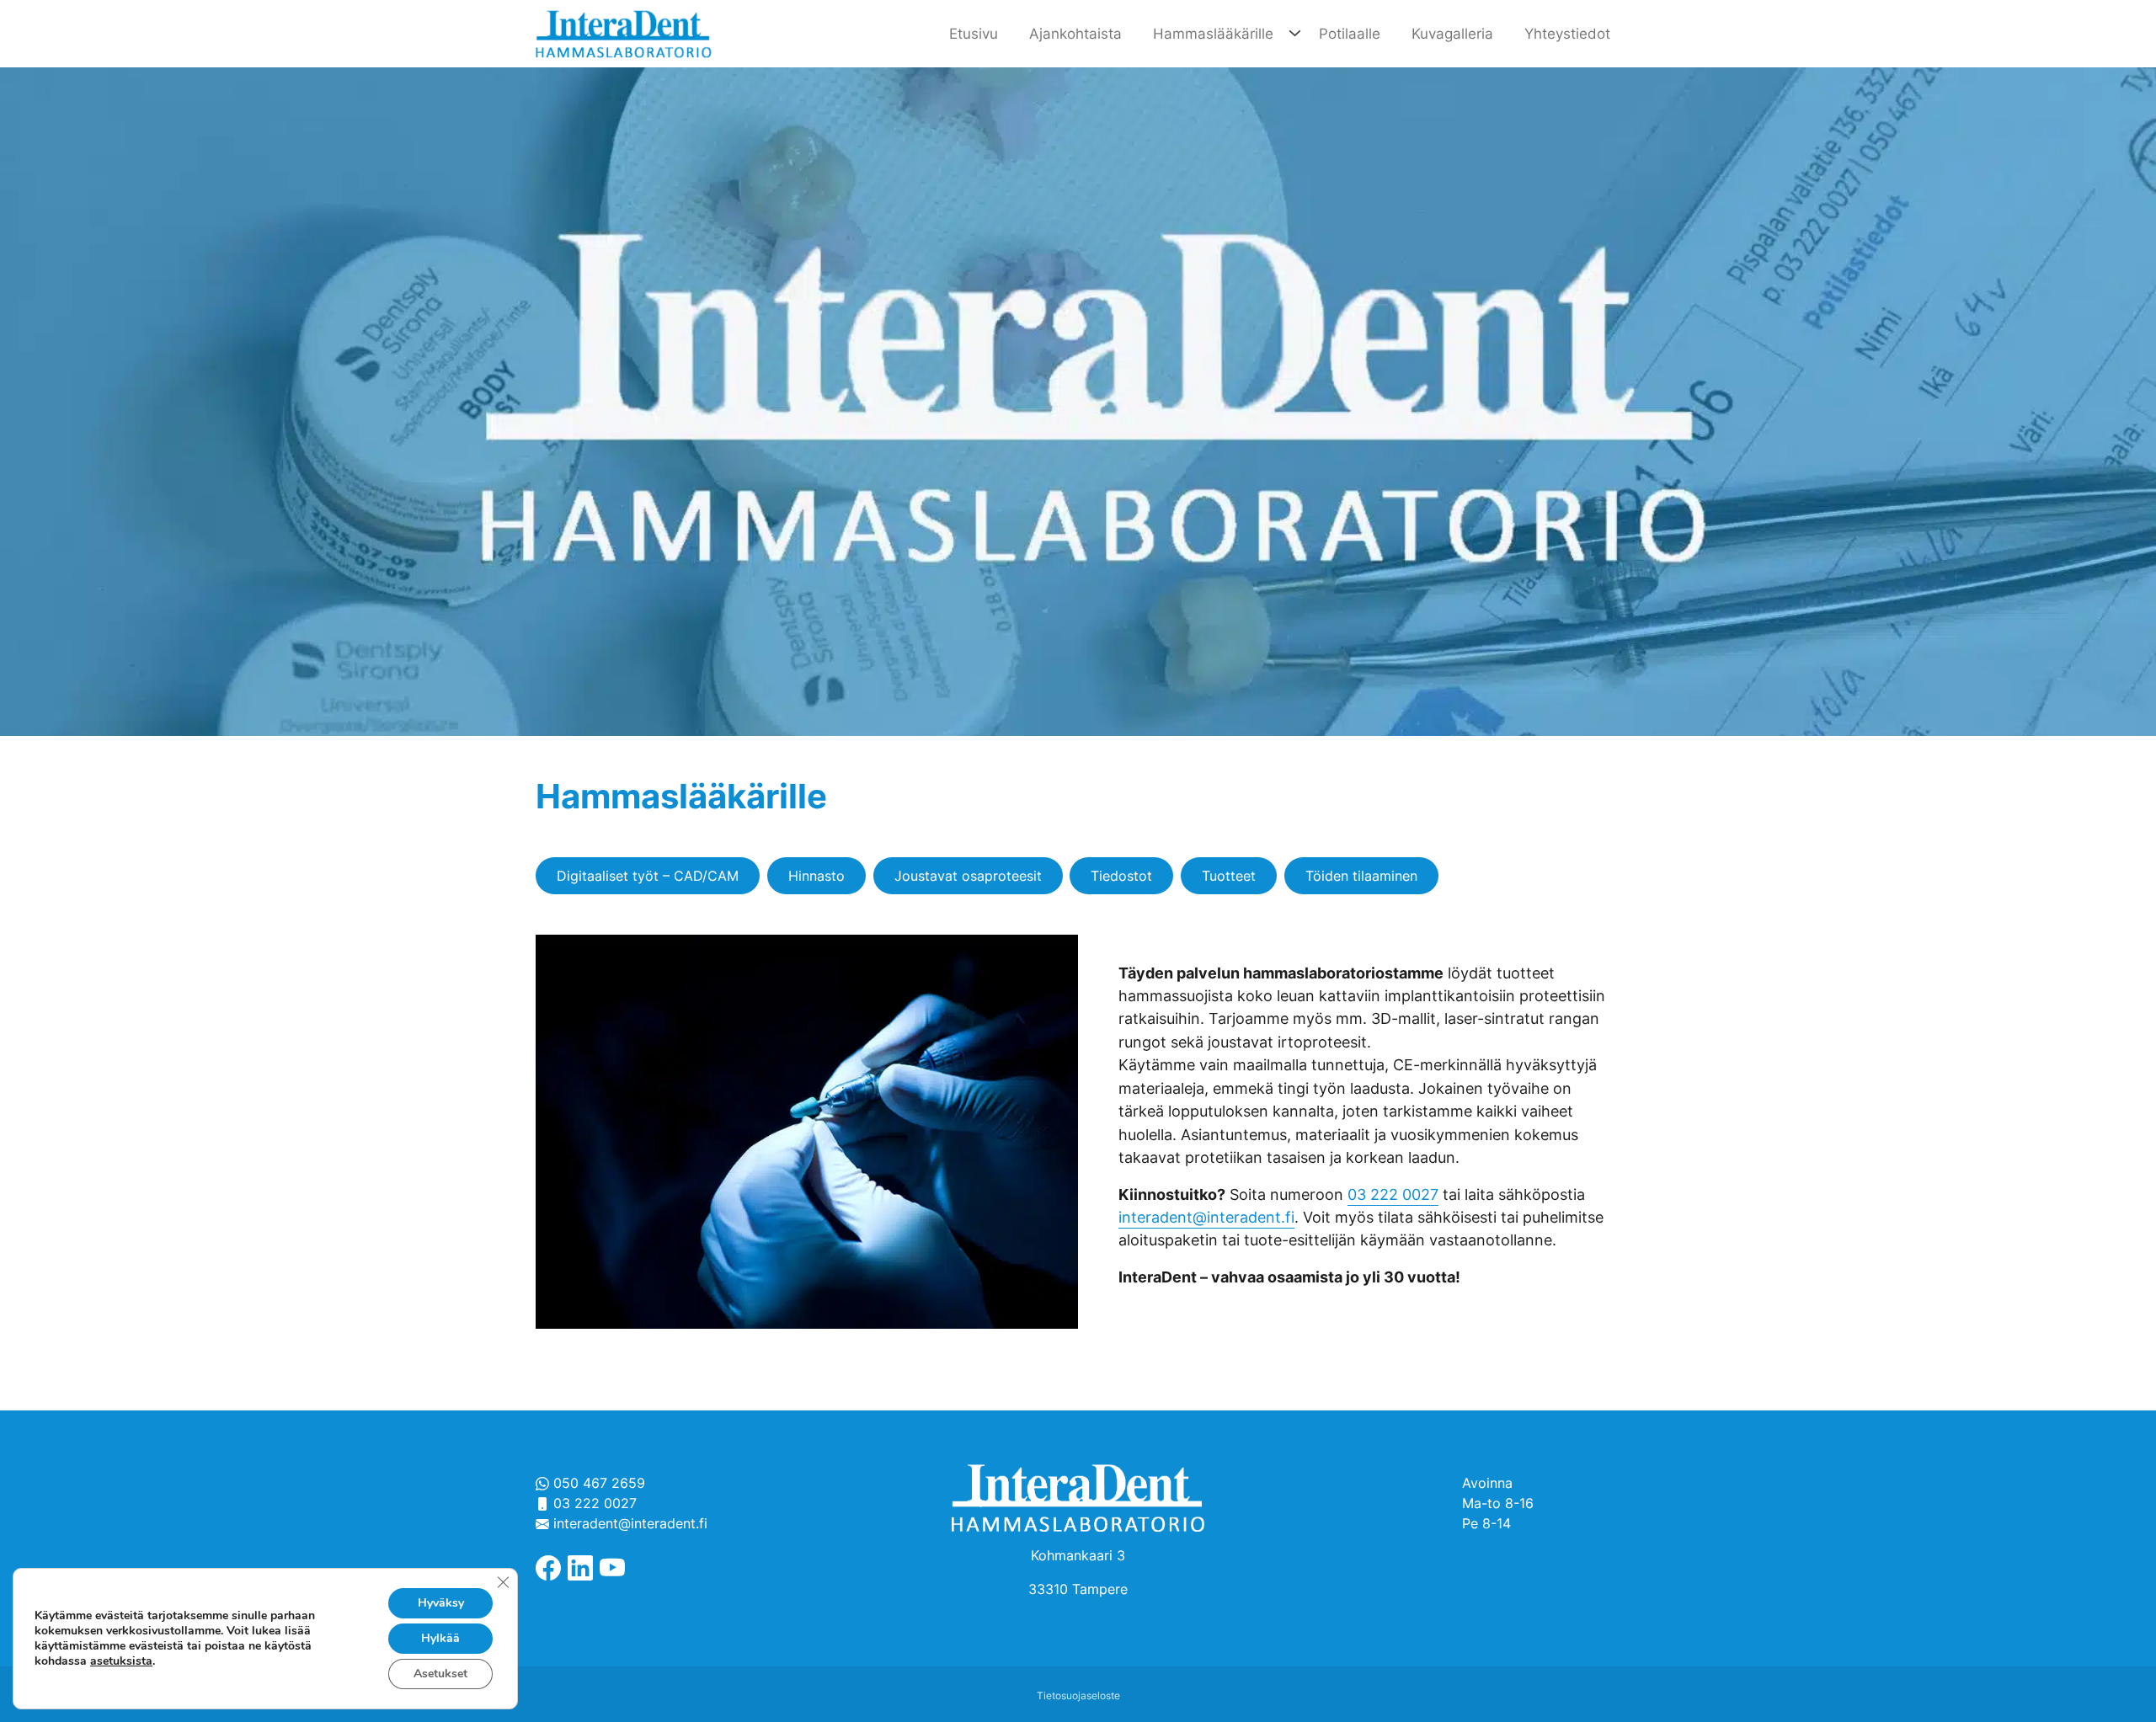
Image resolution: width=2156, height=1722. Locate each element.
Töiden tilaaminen (1361, 876)
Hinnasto (817, 876)
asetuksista (121, 1661)
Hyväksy (441, 1603)
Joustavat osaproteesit (968, 876)
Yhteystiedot (1567, 33)
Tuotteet (1229, 876)
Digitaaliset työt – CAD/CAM (648, 876)
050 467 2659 (597, 1483)
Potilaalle (1350, 33)
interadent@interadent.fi (1206, 1217)
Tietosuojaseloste (1078, 1695)
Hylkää (440, 1638)
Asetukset (440, 1674)
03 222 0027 (1393, 1194)
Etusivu (974, 33)
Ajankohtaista (1075, 33)
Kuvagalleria (1452, 33)
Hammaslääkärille (1213, 33)
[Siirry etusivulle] (623, 32)
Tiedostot (1121, 876)
